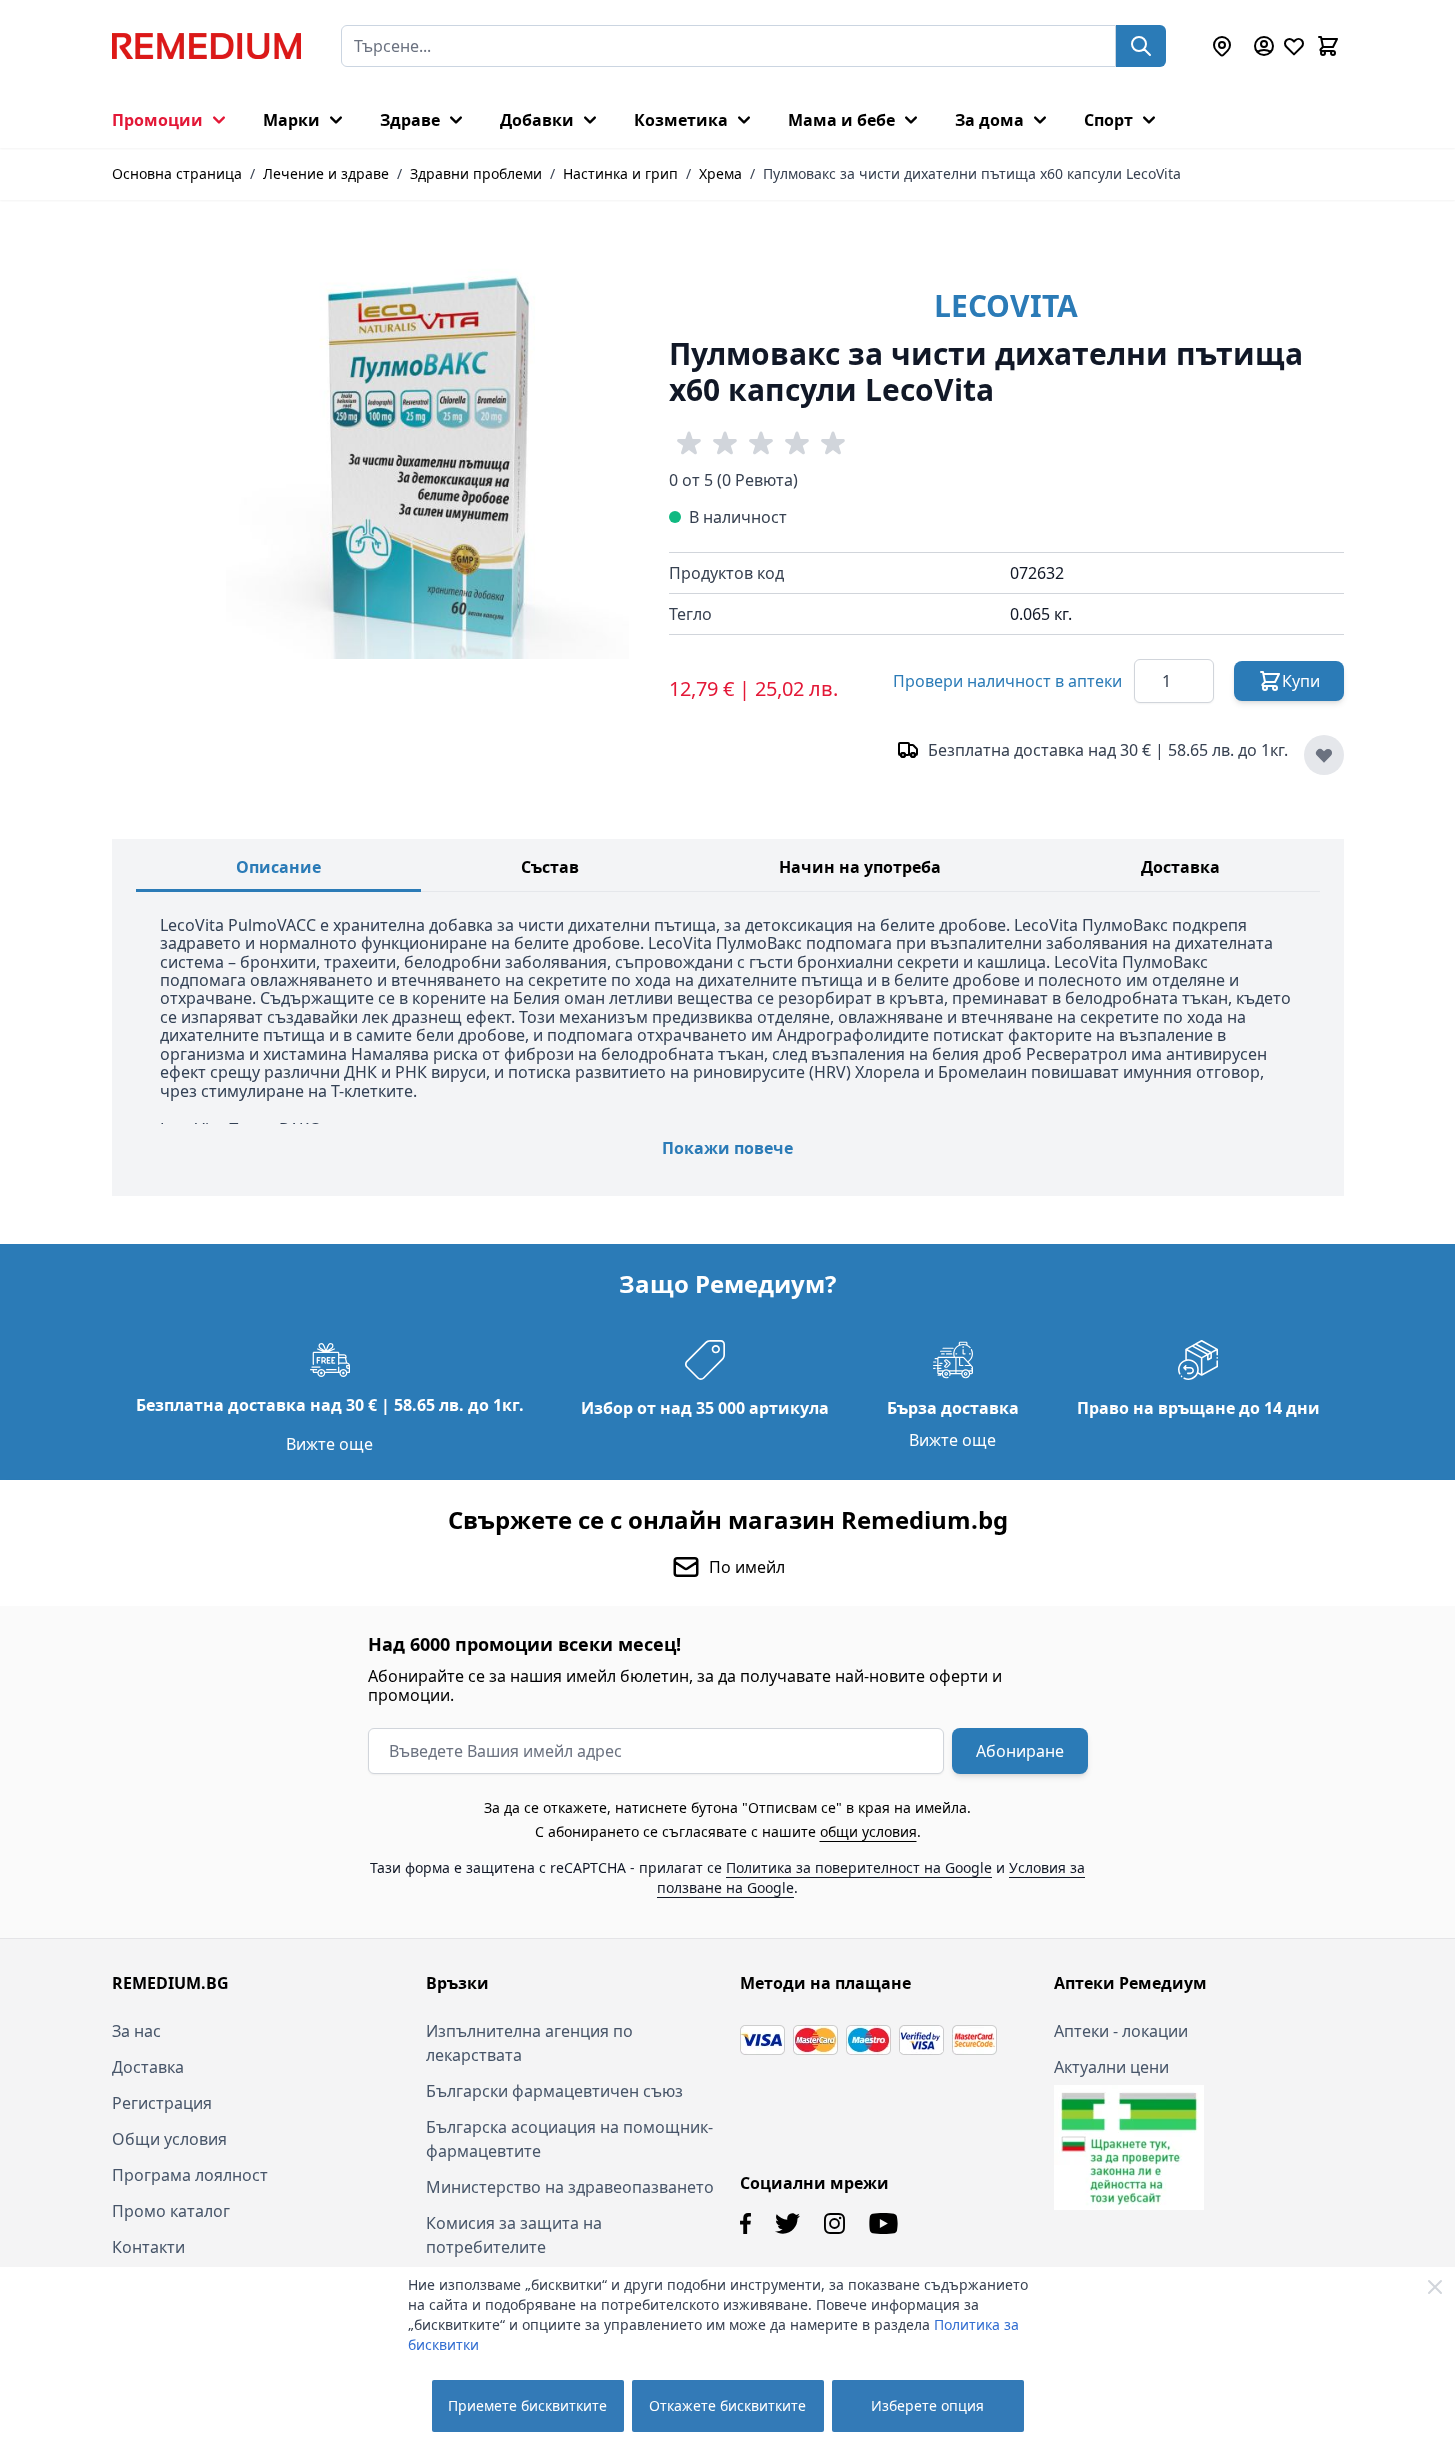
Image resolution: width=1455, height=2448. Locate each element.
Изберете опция (927, 2405)
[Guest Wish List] (1294, 46)
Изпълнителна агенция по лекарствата (529, 2043)
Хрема (720, 173)
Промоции (157, 120)
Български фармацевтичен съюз (554, 2091)
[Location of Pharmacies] (1222, 46)
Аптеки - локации (1121, 2031)
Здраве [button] (410, 120)
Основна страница (177, 173)
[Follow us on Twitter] (787, 2223)
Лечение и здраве (326, 173)
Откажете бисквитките (727, 2405)
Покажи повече (727, 1148)
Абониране (1020, 1751)
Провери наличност (1007, 681)
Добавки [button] (537, 120)
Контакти (148, 2247)
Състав (550, 867)
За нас (136, 2031)
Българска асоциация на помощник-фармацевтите (569, 2139)
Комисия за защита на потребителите (514, 2235)
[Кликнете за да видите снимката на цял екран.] (427, 457)
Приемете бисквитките (527, 2405)
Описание (278, 867)
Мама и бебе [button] (841, 120)
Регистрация (162, 2103)
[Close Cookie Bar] (1435, 2287)
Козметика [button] (681, 120)
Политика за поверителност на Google (859, 1867)
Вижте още (329, 1444)
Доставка (1180, 867)
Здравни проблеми (476, 173)
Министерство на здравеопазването (570, 2187)
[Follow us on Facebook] (745, 2223)
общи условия (868, 1831)
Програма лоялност (190, 2175)
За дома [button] (989, 120)
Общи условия (169, 2139)
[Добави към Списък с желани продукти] (1324, 755)
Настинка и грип (620, 173)
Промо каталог (171, 2211)
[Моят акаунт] (1264, 46)
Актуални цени (1111, 2067)
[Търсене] (1141, 46)
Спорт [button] (1108, 120)
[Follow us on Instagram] (834, 2223)
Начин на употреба (860, 867)
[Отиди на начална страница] (206, 46)
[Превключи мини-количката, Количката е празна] (1328, 46)
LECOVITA (1006, 305)
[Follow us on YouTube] (883, 2223)
